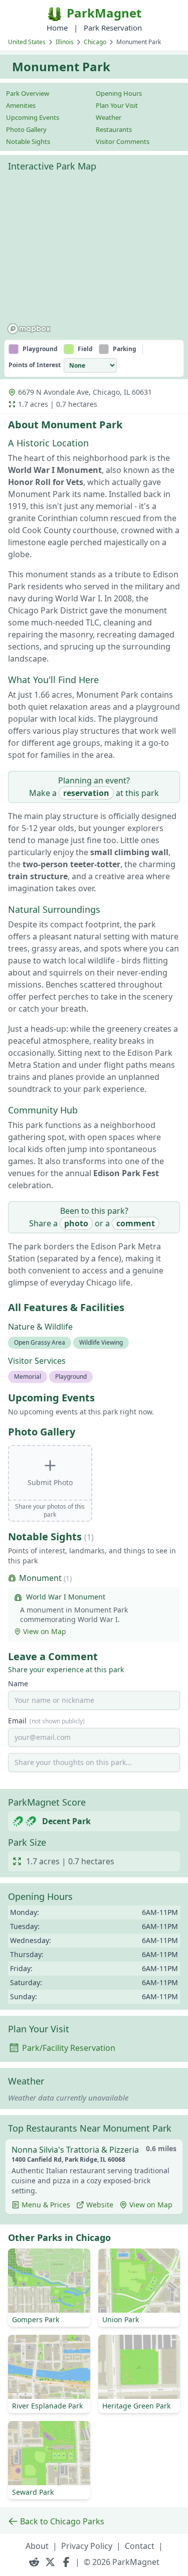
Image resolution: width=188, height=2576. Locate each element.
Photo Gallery (26, 129)
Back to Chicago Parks (62, 2521)
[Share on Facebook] (66, 2562)
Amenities (21, 105)
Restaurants (114, 129)
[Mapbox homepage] (29, 329)
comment (136, 1223)
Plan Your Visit (117, 105)
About (37, 2546)
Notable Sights (28, 141)
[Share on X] (50, 2562)
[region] (94, 257)
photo (76, 1223)
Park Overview (28, 93)
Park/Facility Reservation (69, 2048)
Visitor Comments (123, 141)
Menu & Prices (46, 2205)
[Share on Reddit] (34, 2562)
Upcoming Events (33, 117)
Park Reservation (113, 28)
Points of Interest (35, 365)
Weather (109, 117)
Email (46, 1721)
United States (27, 42)
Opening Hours (119, 93)
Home (57, 28)
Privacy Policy (87, 2546)
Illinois (65, 42)
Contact (140, 2546)
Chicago (95, 42)
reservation (86, 793)
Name (18, 1683)
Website (100, 2205)
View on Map (45, 1631)
